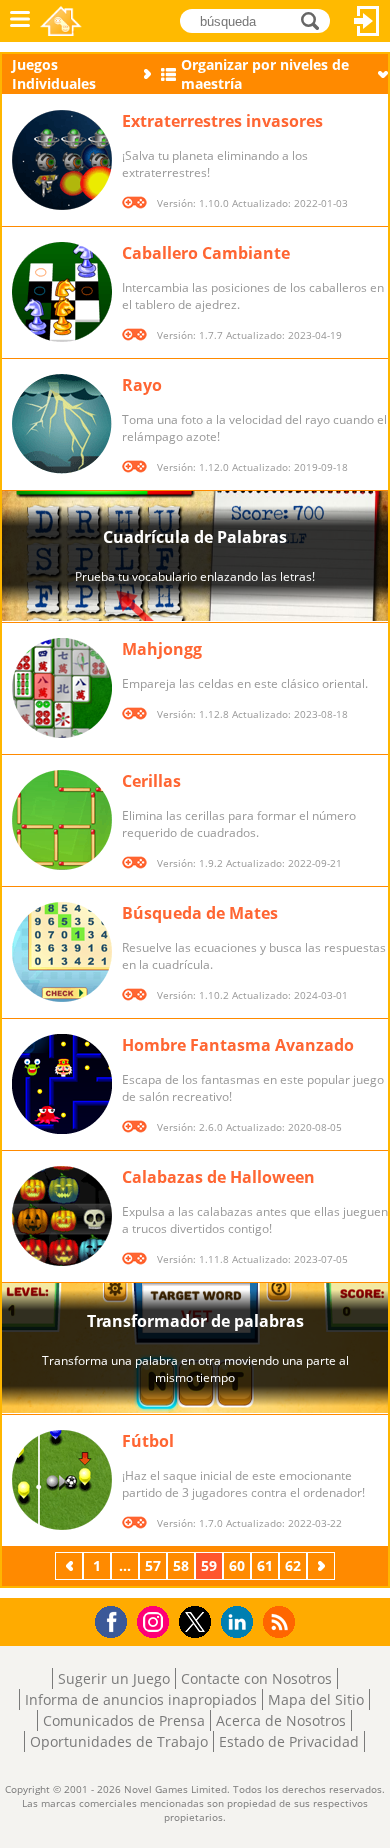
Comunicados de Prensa (124, 1720)
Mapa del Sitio (316, 1699)
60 (237, 1565)
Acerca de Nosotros (281, 1720)
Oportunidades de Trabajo (119, 1741)
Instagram (156, 1620)
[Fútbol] (62, 1480)
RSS (281, 1621)
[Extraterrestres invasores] (62, 160)
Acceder (367, 21)
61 (265, 1565)
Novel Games (61, 21)
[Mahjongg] (62, 688)
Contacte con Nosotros (256, 1678)
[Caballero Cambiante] (62, 292)
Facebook (116, 1619)
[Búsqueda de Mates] (62, 952)
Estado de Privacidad (289, 1741)
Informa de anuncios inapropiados (141, 1699)
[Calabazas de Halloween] (62, 1216)
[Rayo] (62, 424)
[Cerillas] (62, 820)
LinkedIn (240, 1622)
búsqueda (315, 19)
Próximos (323, 1565)
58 (181, 1565)
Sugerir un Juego (114, 1678)
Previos (71, 1565)
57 (153, 1565)
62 (293, 1565)
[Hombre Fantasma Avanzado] (62, 1084)
